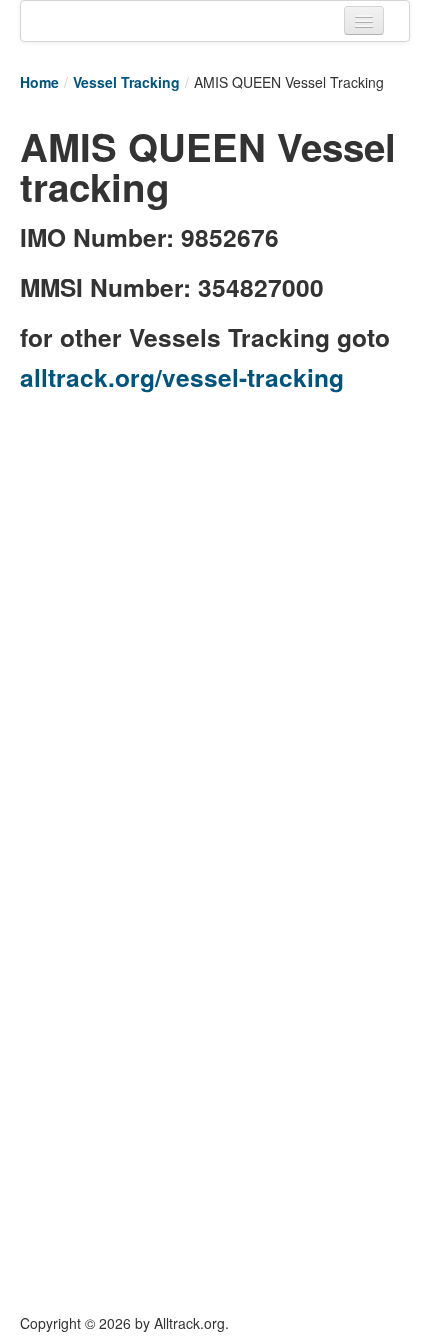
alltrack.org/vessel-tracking (182, 377)
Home (39, 82)
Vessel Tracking (126, 82)
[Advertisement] (215, 622)
